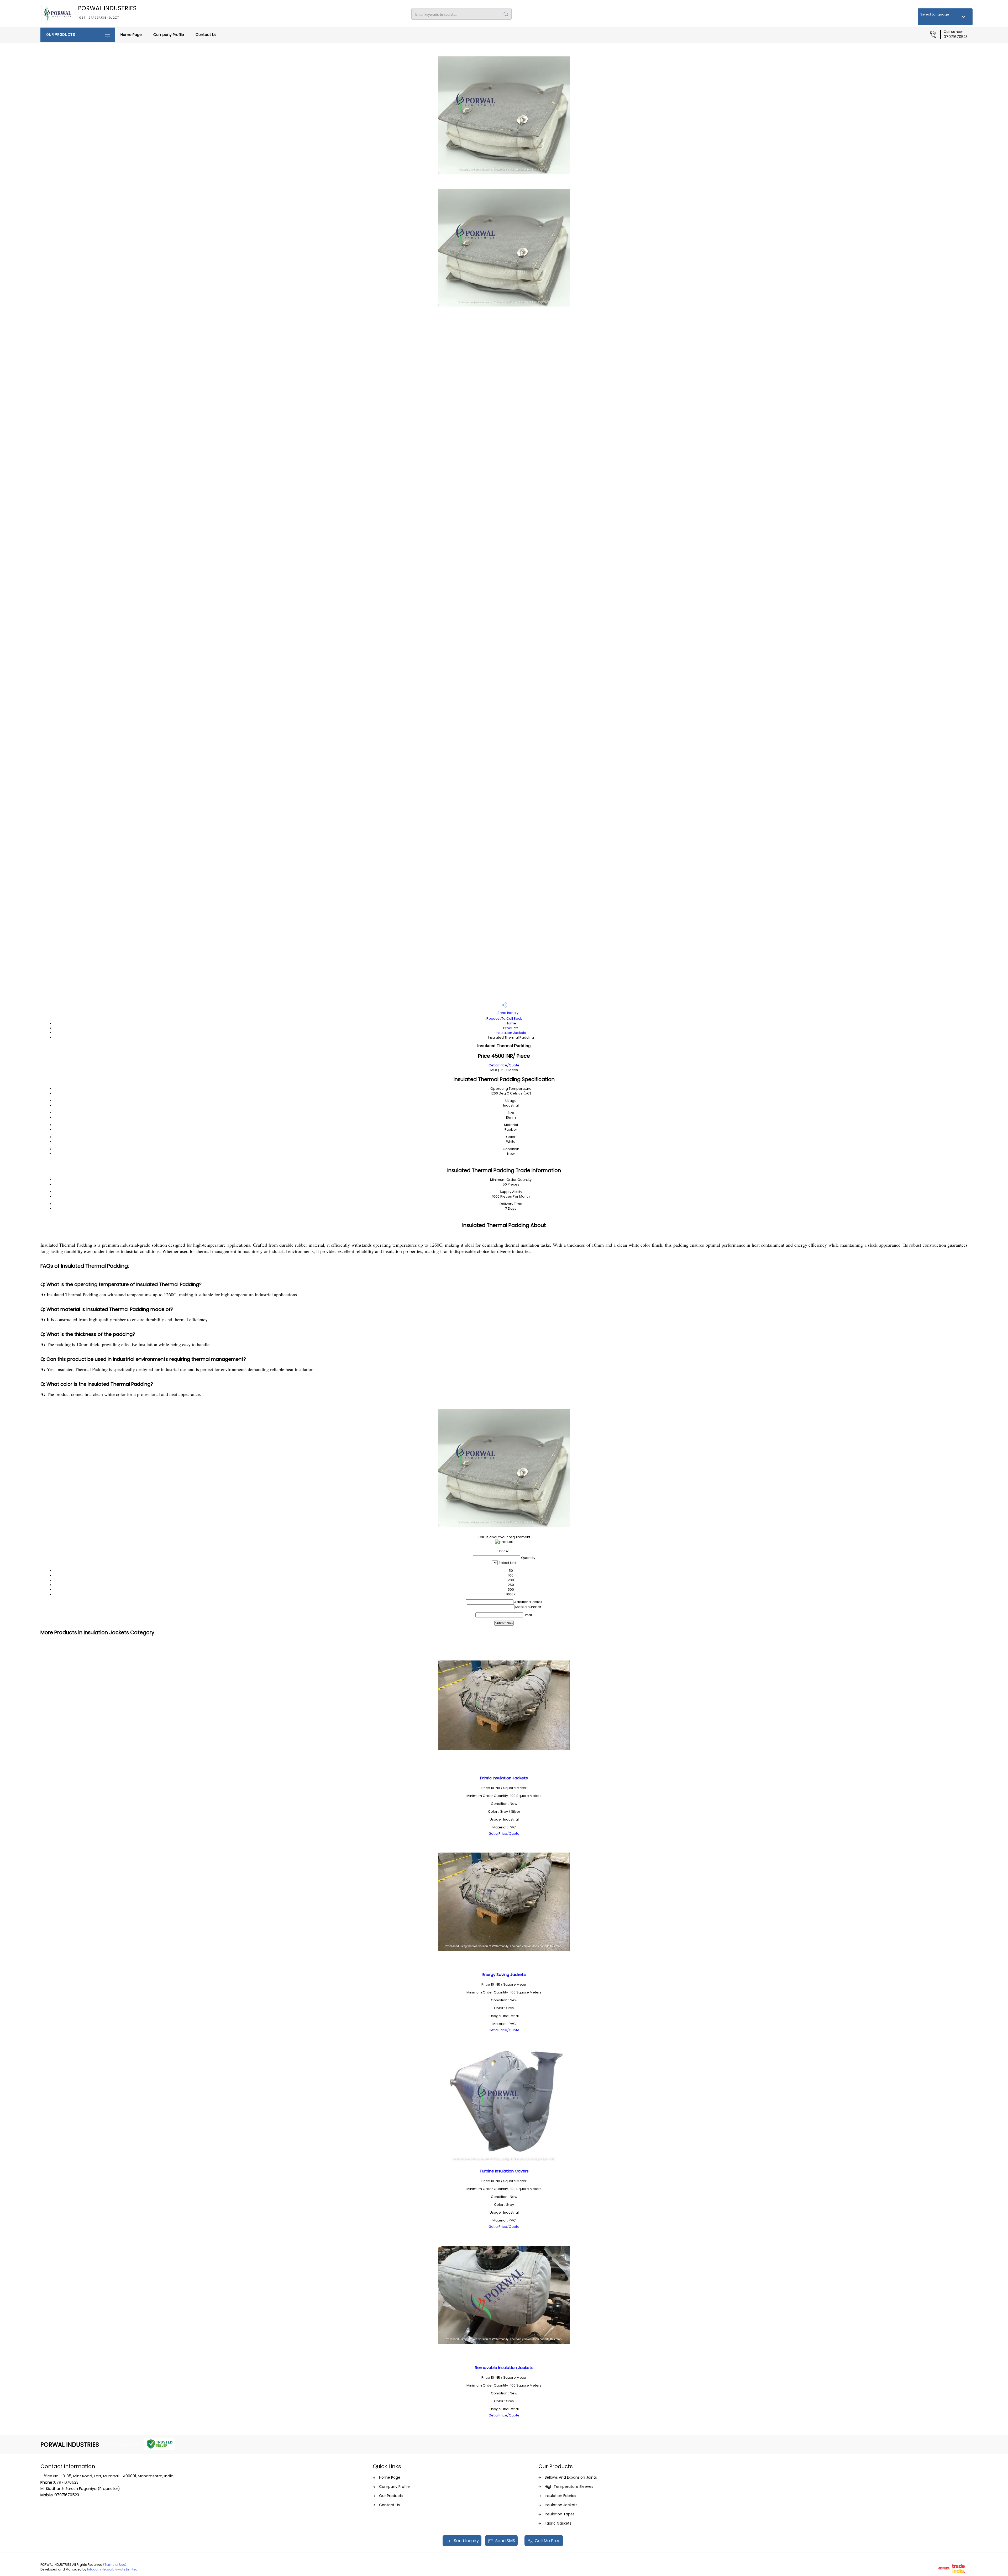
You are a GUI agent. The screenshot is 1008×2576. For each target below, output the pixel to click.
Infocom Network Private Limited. (113, 2569)
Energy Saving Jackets (504, 1974)
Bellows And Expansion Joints (571, 2477)
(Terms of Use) (115, 2565)
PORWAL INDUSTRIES (107, 12)
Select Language (935, 14)
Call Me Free (548, 2541)
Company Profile (169, 35)
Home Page (131, 35)
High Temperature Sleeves (569, 2487)
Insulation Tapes (560, 2514)
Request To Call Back (504, 1019)
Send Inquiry (508, 1013)
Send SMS (505, 2541)
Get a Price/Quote (504, 1065)
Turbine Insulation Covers (504, 2171)
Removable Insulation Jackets (504, 2368)
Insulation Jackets (511, 1033)
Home (511, 1023)
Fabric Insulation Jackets (504, 1778)
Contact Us (206, 35)
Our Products (61, 35)
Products (511, 1028)
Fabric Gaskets (558, 2523)
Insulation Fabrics (560, 2496)
